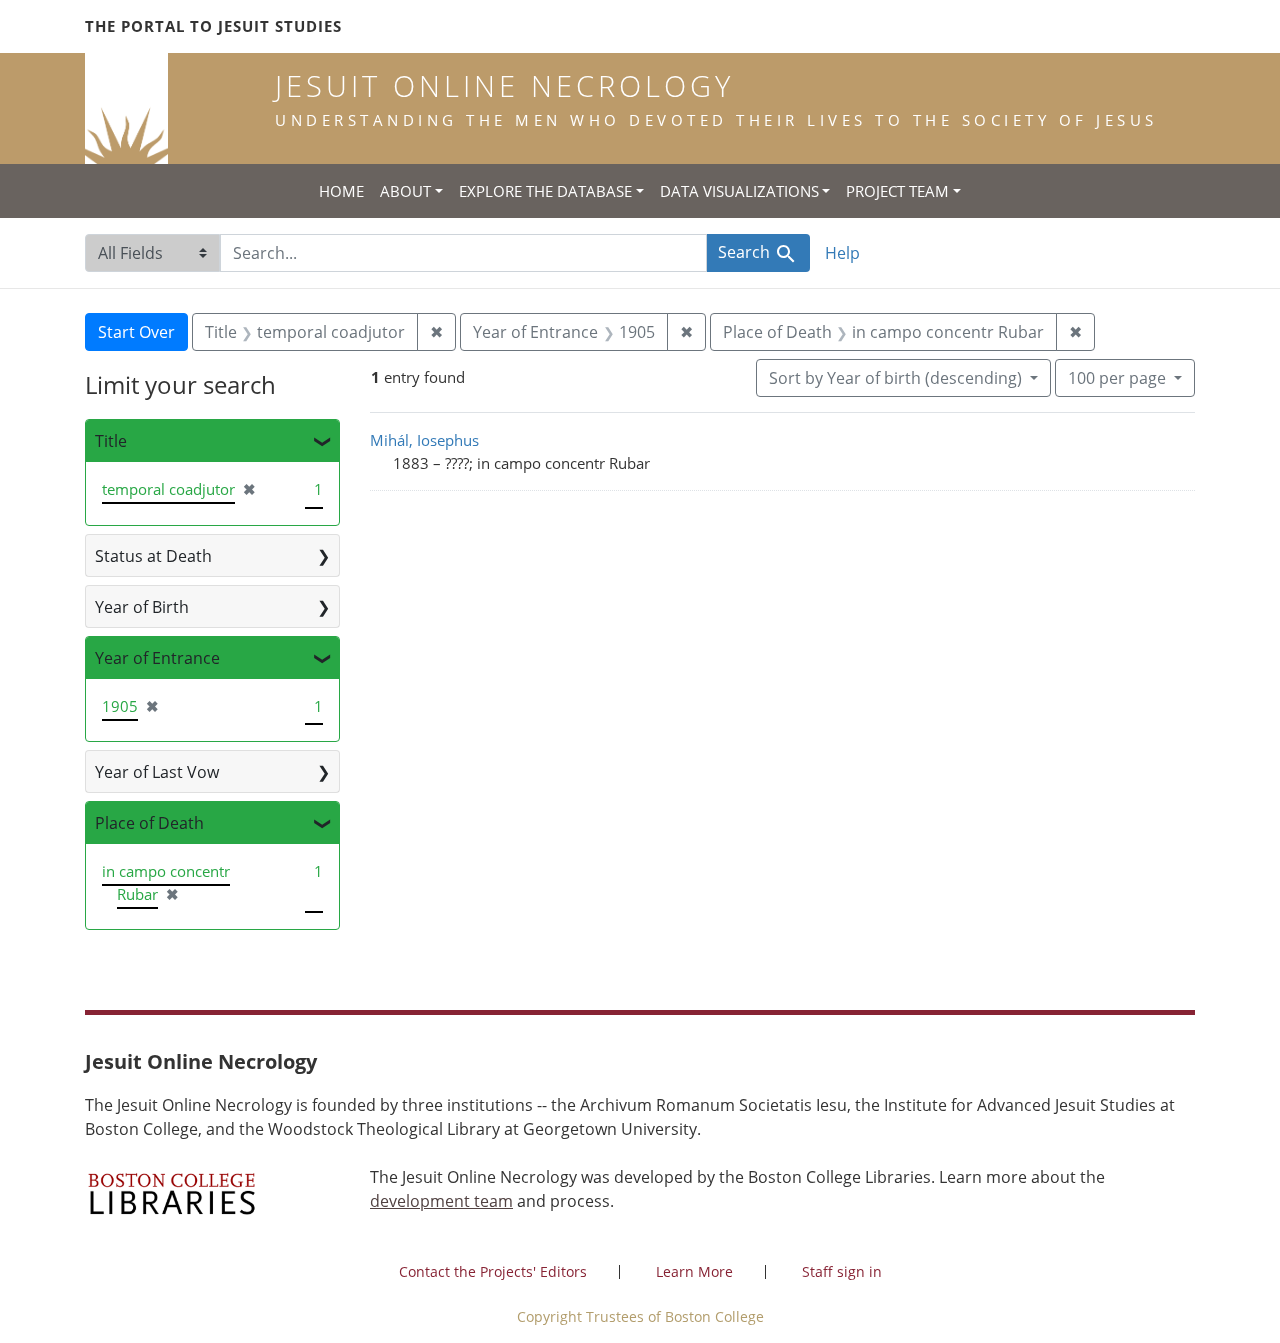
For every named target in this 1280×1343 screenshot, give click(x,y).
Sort (895, 378)
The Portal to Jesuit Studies (213, 26)
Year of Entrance (157, 658)
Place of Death (149, 823)
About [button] (405, 191)
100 (1117, 377)
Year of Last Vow (157, 772)
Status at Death (153, 556)
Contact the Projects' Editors (493, 1271)
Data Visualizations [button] (739, 191)
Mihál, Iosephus (424, 440)
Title (111, 441)
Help (842, 253)
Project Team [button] (897, 191)
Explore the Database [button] (545, 191)
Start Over (136, 332)
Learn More (694, 1271)
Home (341, 191)
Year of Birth (142, 607)
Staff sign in (842, 1271)
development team (441, 1201)
